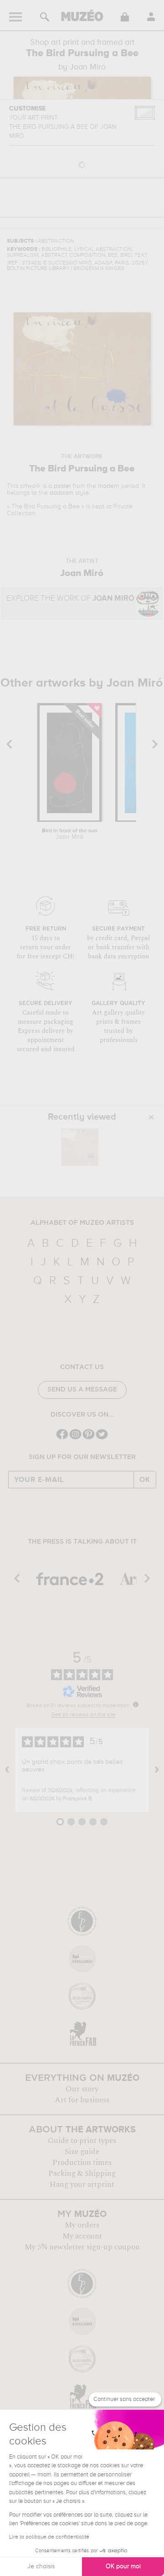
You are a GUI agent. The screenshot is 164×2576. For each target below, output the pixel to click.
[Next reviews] (157, 1770)
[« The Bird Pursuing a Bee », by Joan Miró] (80, 1147)
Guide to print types (82, 2141)
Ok (145, 1480)
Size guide (82, 2152)
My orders (82, 2225)
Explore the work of (70, 599)
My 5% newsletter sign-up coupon (82, 2247)
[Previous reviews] (7, 1770)
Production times (82, 2163)
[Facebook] (62, 1438)
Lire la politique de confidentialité (49, 2537)
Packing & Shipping (82, 2174)
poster (62, 486)
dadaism (61, 493)
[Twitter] (102, 1438)
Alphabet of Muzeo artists (82, 1223)
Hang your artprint (82, 2185)
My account (82, 2236)
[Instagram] (75, 1438)
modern (109, 486)
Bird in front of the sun (70, 834)
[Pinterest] (89, 1438)
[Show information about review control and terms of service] (136, 1704)
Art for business (82, 2100)
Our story (82, 2089)
